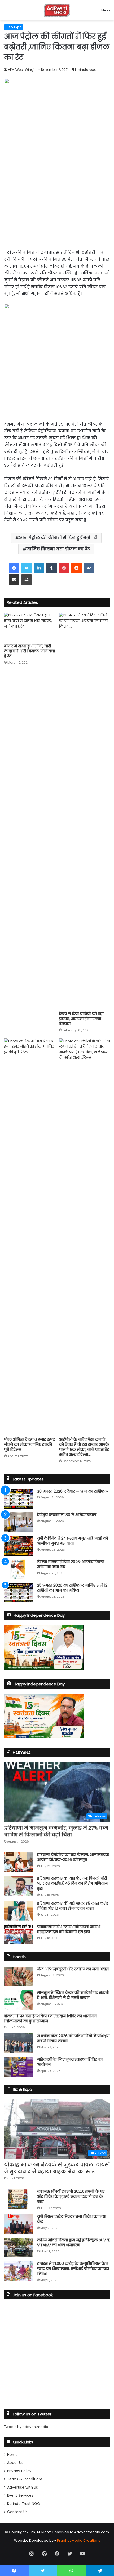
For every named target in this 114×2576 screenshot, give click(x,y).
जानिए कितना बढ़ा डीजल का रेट (58, 549)
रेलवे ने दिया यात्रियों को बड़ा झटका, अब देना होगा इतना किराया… (81, 1019)
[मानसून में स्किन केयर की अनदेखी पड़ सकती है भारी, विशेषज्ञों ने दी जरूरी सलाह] (19, 2000)
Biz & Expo (14, 27)
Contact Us (17, 2512)
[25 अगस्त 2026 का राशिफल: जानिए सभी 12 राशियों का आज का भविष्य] (19, 1593)
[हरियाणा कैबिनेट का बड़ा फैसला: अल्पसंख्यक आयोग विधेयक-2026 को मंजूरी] (19, 1862)
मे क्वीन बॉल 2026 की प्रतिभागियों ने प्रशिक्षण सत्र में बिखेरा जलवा (73, 2039)
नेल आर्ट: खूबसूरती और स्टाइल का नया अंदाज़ (73, 1969)
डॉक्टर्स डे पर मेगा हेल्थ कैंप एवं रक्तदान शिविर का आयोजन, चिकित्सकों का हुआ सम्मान (51, 2019)
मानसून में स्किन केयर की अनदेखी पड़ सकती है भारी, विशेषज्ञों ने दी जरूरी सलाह (73, 1995)
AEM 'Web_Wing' (21, 70)
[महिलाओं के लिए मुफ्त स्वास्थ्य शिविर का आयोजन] (19, 2067)
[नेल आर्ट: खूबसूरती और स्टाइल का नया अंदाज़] (19, 1977)
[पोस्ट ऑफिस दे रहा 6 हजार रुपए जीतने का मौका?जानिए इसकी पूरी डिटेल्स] (29, 1236)
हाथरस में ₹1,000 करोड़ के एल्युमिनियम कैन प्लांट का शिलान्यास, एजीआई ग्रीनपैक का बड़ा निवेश (73, 2269)
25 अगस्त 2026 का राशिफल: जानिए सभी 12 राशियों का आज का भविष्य (72, 1588)
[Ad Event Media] (57, 10)
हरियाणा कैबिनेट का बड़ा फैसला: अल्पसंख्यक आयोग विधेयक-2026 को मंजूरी (73, 1857)
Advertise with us (23, 2487)
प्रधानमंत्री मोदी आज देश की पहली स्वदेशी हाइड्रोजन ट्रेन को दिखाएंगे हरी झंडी (69, 1929)
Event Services (20, 2496)
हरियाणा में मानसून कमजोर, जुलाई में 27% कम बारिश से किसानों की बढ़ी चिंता (56, 1831)
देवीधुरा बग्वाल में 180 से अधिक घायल (67, 1515)
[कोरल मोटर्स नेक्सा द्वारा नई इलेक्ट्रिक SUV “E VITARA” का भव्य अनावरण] (19, 2248)
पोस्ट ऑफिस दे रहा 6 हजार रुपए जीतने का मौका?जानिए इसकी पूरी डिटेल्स (29, 1444)
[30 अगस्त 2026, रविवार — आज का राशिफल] (19, 1499)
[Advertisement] (57, 194)
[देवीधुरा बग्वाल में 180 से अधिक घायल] (19, 1522)
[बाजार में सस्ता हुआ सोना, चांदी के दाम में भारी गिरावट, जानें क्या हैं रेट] (29, 627)
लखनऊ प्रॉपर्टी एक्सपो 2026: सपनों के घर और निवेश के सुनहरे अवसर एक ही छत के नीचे (71, 2197)
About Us (15, 2463)
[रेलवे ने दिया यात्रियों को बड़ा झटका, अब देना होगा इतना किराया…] (85, 811)
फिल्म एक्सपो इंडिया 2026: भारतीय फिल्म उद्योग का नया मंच (71, 1564)
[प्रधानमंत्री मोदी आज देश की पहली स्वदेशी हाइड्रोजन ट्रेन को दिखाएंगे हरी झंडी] (19, 1934)
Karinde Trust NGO (24, 2504)
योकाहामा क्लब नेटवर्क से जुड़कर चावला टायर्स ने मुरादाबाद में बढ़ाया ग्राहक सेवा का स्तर (56, 2168)
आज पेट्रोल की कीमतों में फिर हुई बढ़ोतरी (58, 538)
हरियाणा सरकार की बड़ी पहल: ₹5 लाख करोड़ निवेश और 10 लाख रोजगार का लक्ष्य (73, 1906)
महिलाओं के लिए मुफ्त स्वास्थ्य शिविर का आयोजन (70, 2062)
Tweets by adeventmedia (26, 2427)
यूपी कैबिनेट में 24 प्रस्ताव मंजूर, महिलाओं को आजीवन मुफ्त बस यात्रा (73, 1541)
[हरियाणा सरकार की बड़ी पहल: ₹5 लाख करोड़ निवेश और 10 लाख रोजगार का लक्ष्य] (19, 1911)
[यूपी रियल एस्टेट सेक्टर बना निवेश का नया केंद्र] (19, 2224)
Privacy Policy (19, 2471)
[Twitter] (27, 568)
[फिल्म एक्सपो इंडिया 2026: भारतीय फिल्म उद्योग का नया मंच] (19, 1569)
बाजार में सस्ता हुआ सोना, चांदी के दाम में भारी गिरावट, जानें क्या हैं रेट (29, 651)
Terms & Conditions (25, 2479)
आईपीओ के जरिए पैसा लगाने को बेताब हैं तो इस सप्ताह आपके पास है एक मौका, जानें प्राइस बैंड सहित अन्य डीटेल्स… (84, 1447)
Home (12, 2455)
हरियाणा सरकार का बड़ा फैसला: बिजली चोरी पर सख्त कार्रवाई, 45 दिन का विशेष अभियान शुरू (72, 1883)
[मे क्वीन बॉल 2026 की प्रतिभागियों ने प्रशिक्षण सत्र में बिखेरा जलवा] (19, 2043)
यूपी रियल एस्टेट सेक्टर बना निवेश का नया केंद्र (72, 2219)
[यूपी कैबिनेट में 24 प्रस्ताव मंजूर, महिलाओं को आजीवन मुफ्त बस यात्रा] (19, 1546)
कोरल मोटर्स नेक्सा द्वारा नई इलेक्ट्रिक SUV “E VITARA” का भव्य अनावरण (74, 2243)
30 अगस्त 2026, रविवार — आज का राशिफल (73, 1491)
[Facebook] (14, 568)
